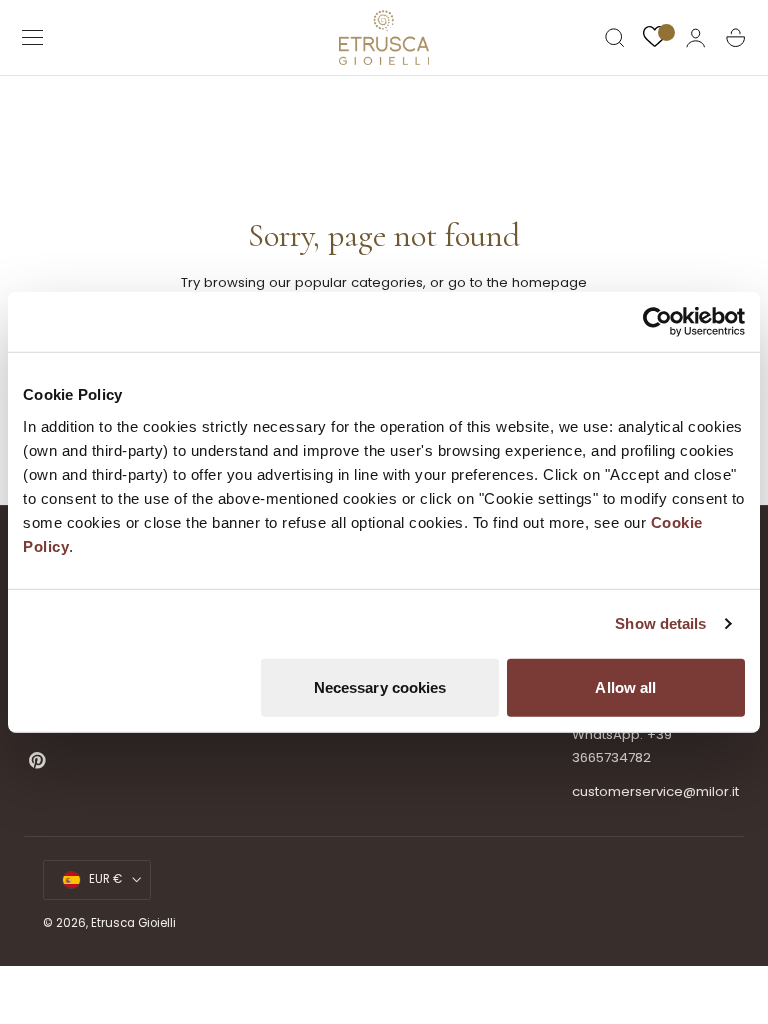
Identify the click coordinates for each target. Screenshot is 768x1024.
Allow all (625, 686)
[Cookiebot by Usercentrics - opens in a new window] (657, 322)
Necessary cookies (380, 686)
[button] (33, 38)
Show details (660, 623)
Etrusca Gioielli (133, 923)
